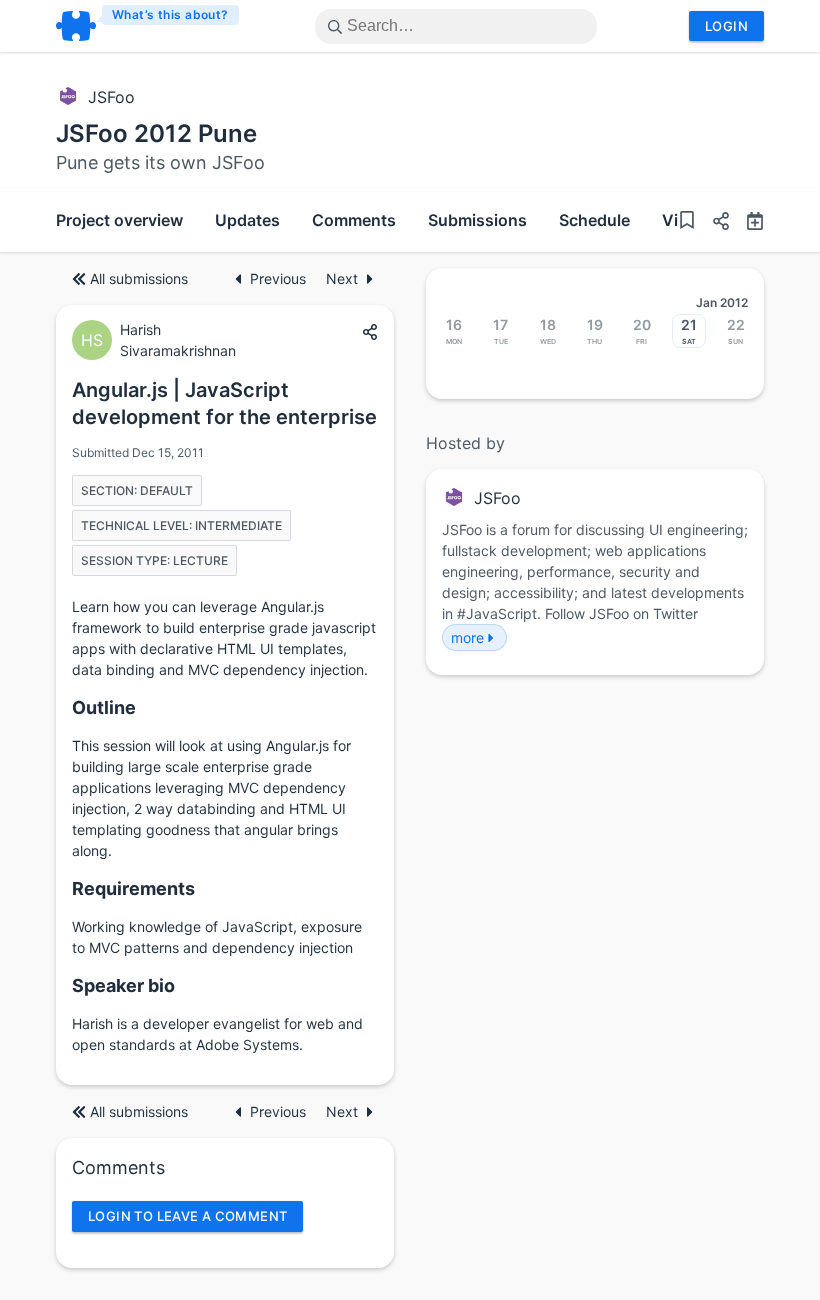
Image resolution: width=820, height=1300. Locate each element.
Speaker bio (123, 985)
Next (342, 278)
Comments (354, 220)
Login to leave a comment (187, 1216)
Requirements (133, 888)
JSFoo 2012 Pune (156, 133)
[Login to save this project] (687, 222)
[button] (713, 223)
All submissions (139, 278)
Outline (104, 707)
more (467, 637)
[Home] (148, 26)
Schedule (594, 220)
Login (726, 26)
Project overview (119, 220)
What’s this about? (170, 14)
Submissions (477, 220)
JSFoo (111, 97)
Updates (247, 220)
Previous (280, 278)
